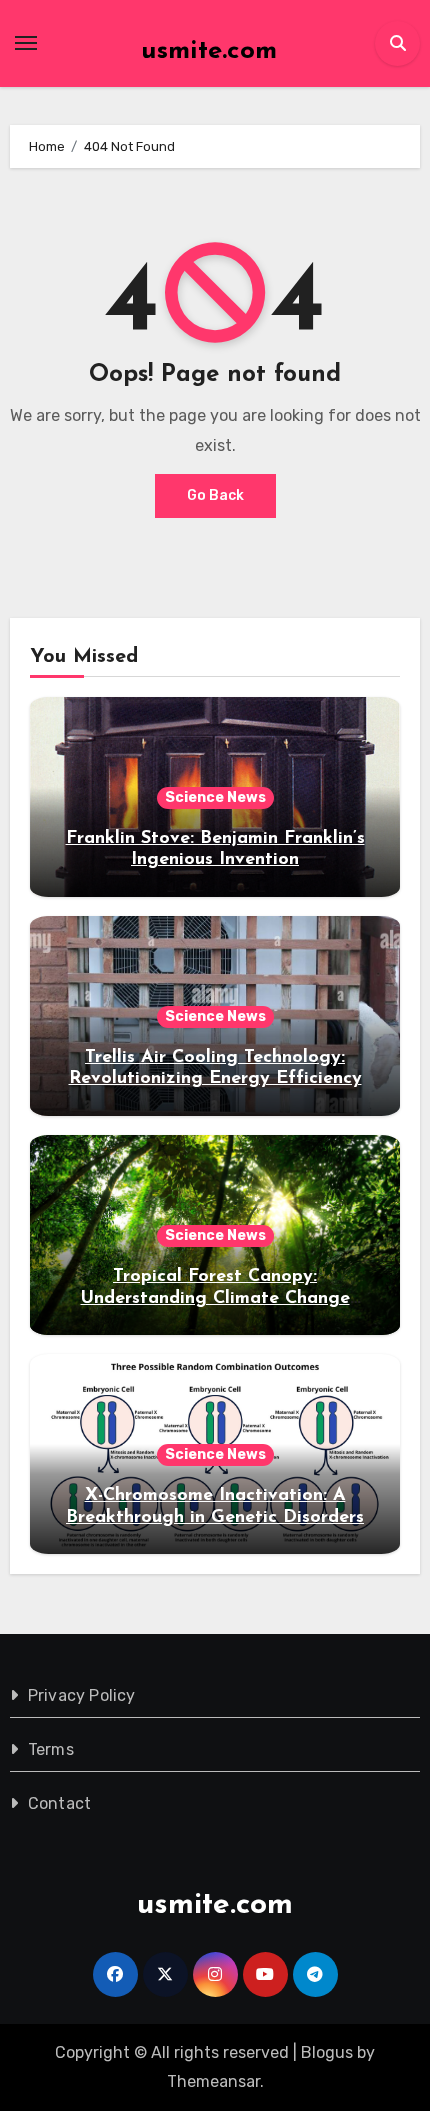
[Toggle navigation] (26, 43)
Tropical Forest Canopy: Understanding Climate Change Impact (215, 1298)
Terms (51, 1749)
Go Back (215, 495)
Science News (215, 797)
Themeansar (213, 2081)
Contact (59, 1803)
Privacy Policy (82, 1695)
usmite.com (209, 51)
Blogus (327, 2052)
